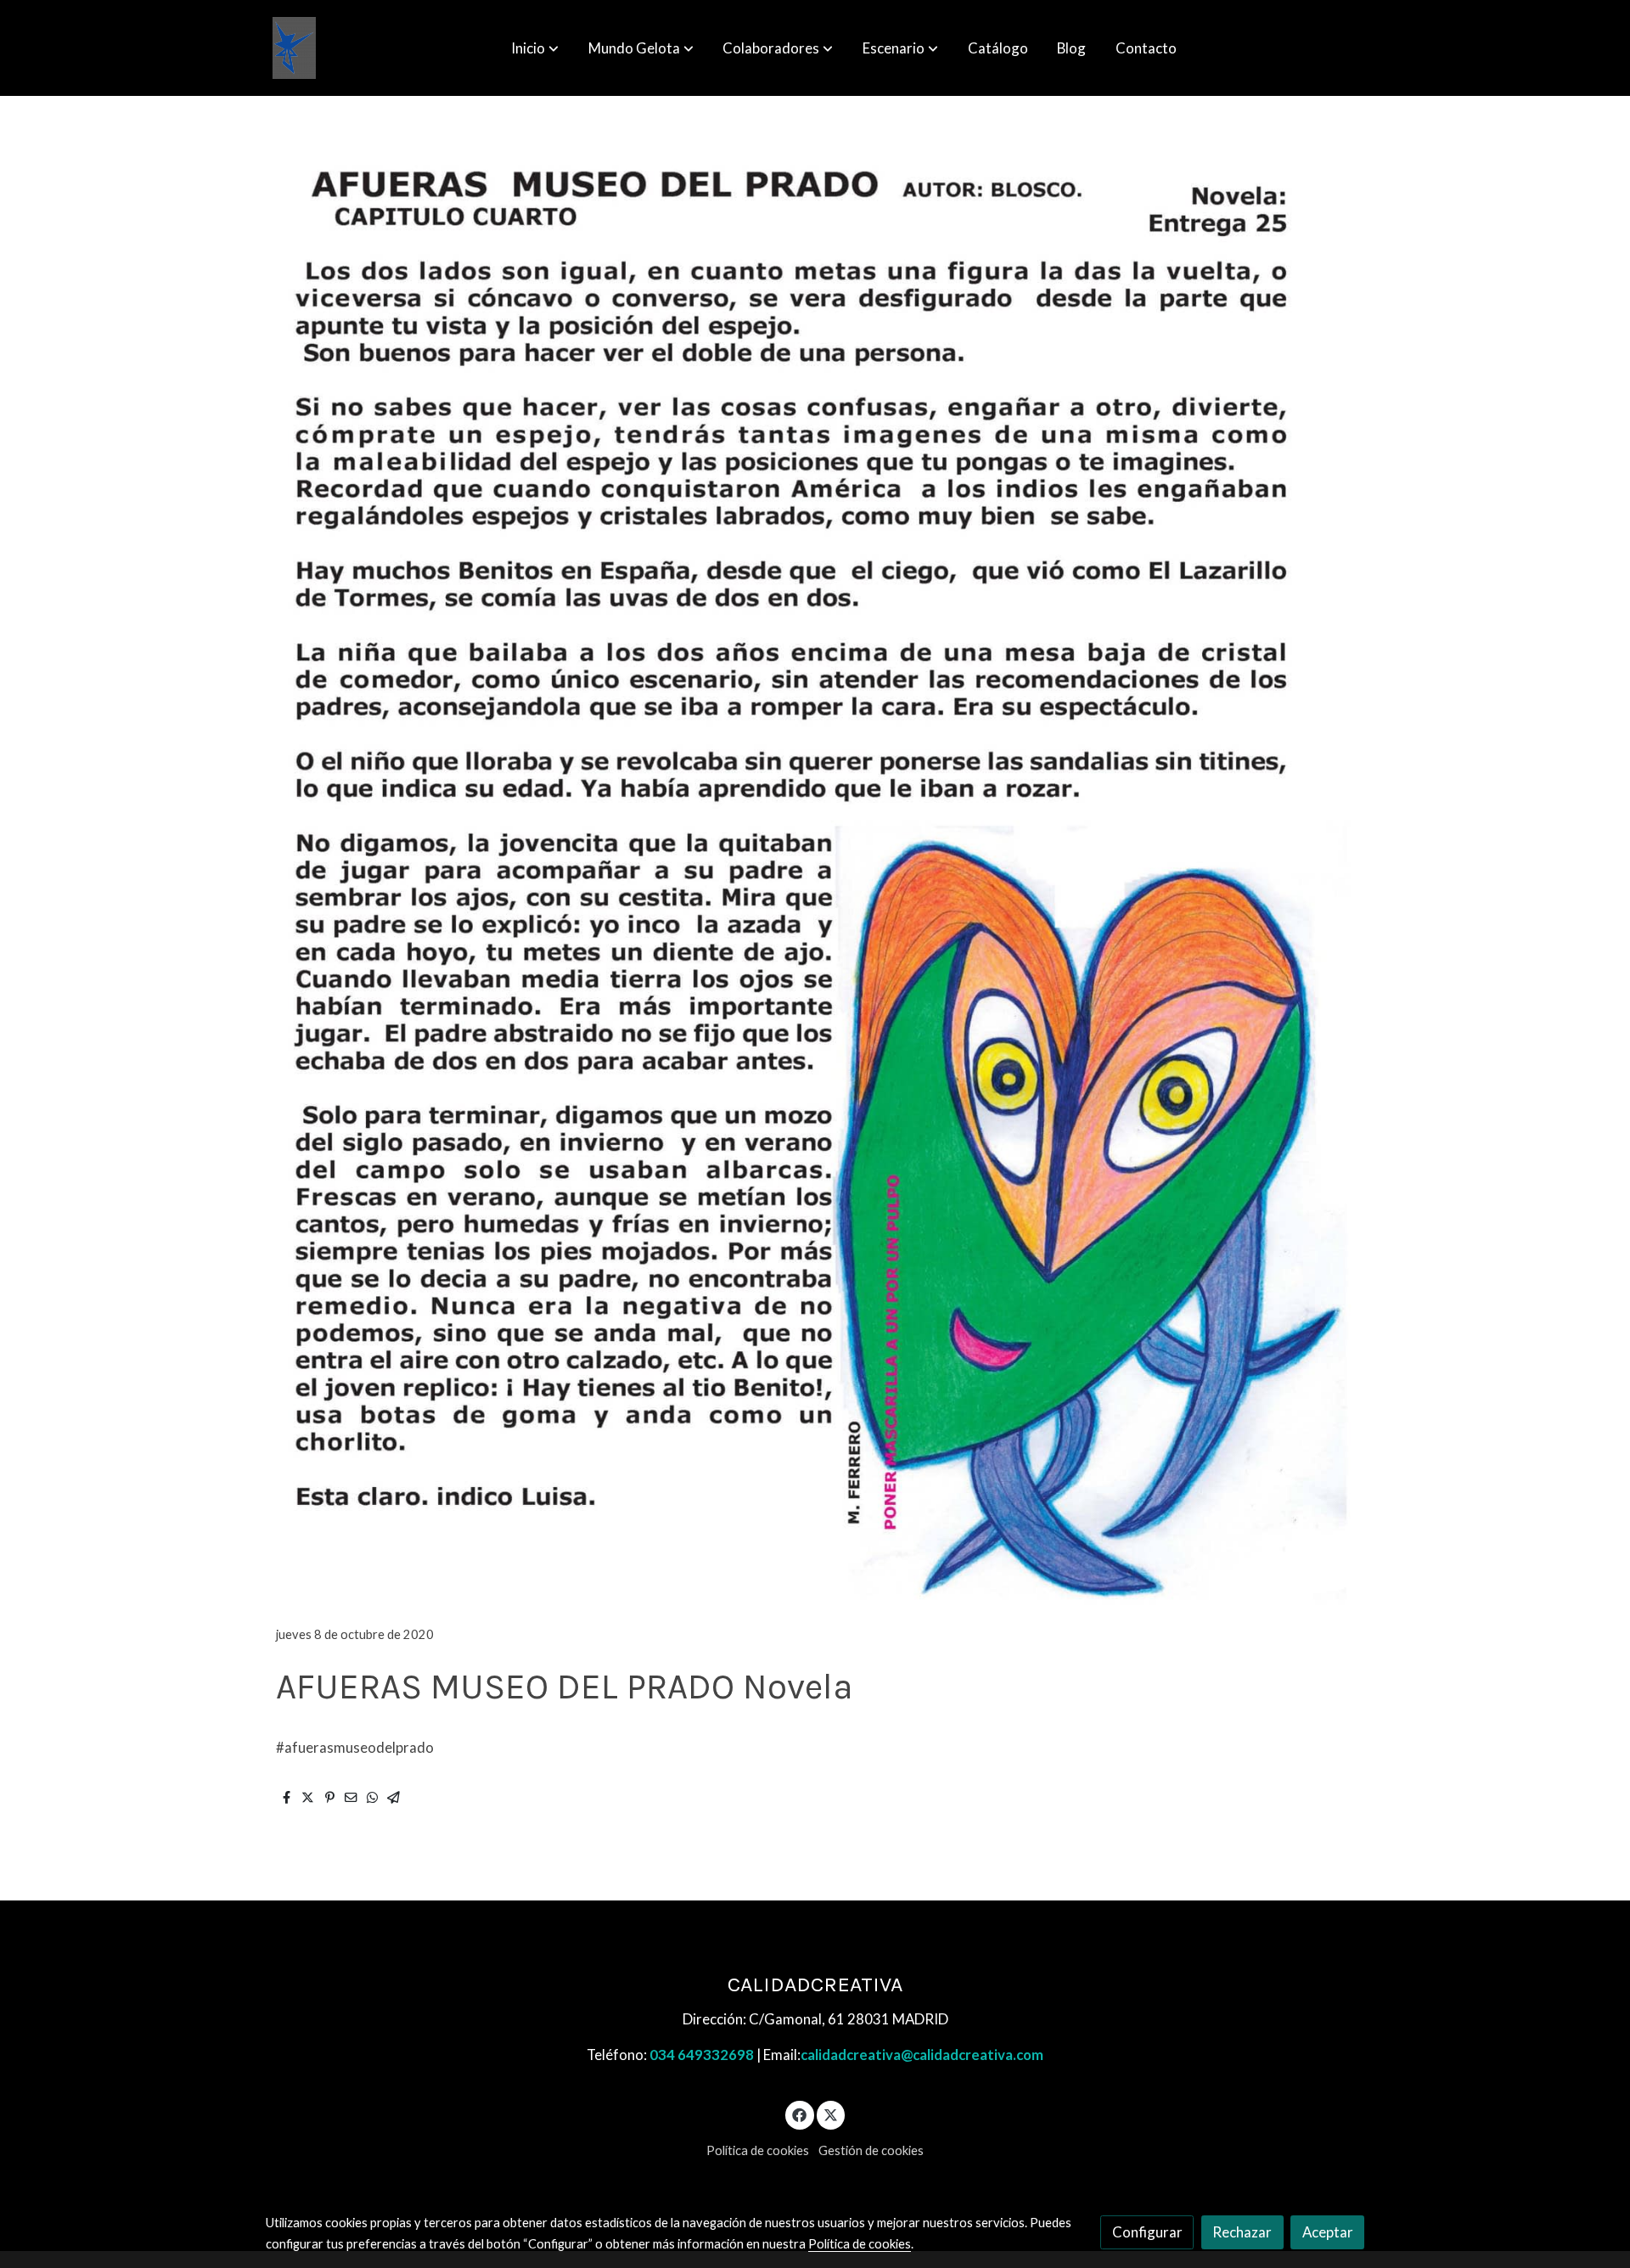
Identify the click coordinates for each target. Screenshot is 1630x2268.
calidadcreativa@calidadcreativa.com (922, 2055)
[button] (535, 48)
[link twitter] (831, 2114)
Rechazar (1242, 2232)
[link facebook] (800, 2114)
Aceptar (1328, 2232)
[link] (294, 48)
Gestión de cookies (871, 2150)
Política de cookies (758, 2150)
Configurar (1147, 2232)
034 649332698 (702, 2055)
